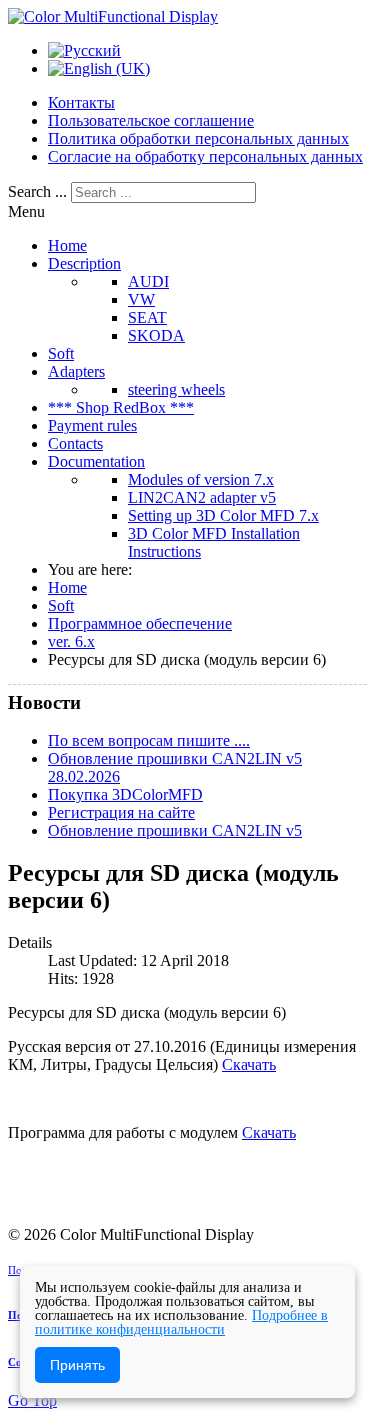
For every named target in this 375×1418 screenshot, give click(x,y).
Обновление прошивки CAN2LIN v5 (175, 830)
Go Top (32, 1400)
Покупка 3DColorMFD (125, 794)
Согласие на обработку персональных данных (205, 156)
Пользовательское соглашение (151, 120)
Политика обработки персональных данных (198, 138)
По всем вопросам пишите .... (149, 740)
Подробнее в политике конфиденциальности (181, 1322)
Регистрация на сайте (121, 812)
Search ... (37, 191)
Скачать (249, 1064)
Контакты (81, 102)
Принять (77, 1365)
